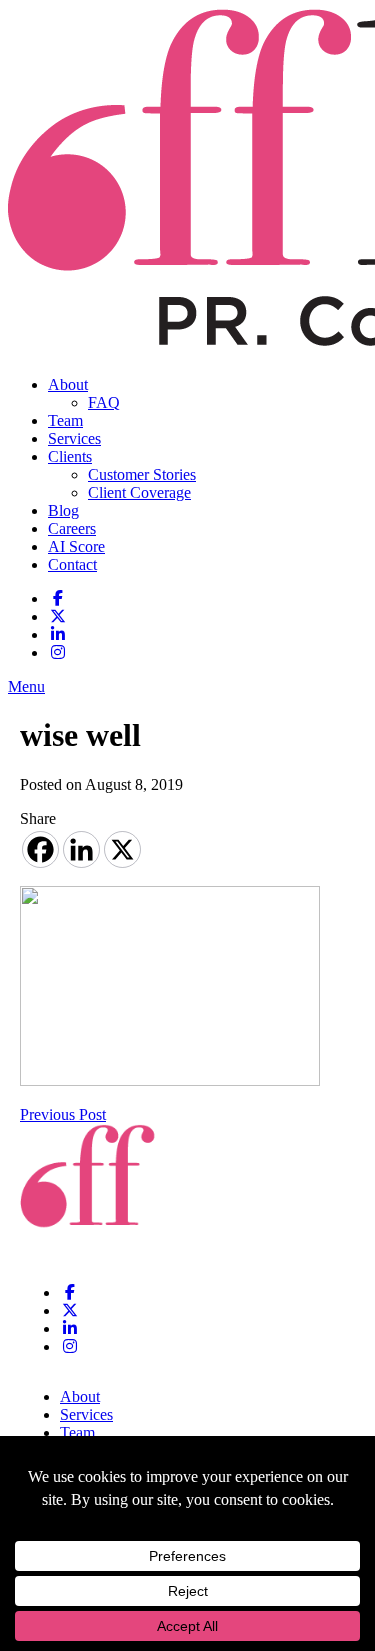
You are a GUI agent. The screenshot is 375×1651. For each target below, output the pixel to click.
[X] (122, 849)
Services (74, 438)
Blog (63, 510)
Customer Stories (142, 474)
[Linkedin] (81, 849)
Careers (72, 528)
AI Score (76, 546)
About (68, 384)
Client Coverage (139, 492)
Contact (72, 564)
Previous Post (63, 1114)
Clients (70, 456)
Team (65, 420)
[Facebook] (40, 849)
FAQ (104, 402)
